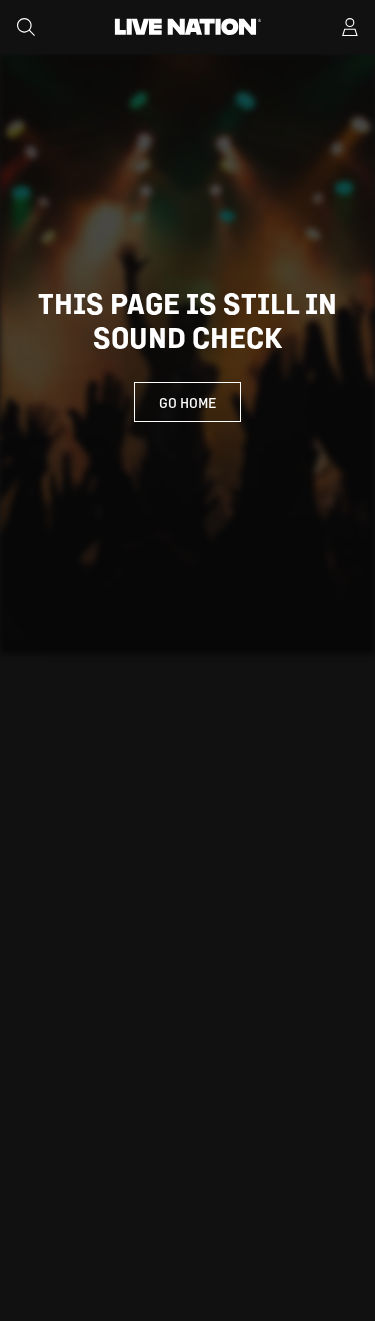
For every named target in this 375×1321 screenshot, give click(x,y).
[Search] (26, 27)
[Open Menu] (350, 27)
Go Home (187, 402)
